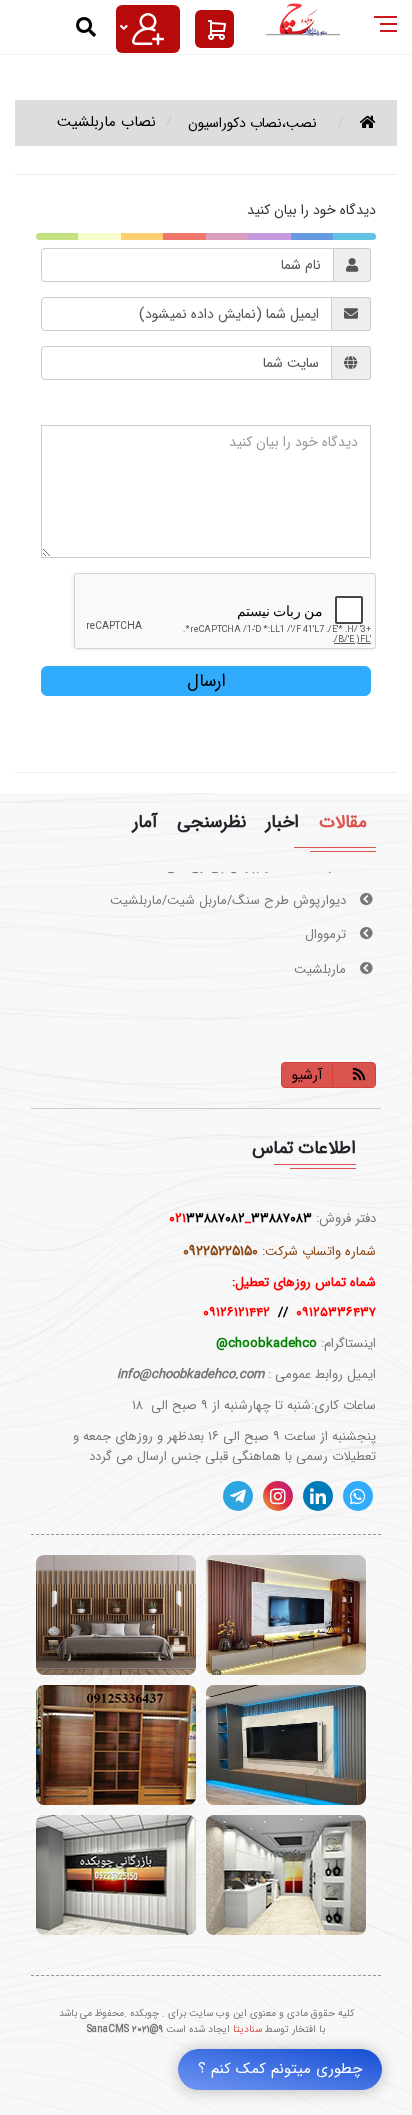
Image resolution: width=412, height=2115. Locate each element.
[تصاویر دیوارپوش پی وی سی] (116, 1875)
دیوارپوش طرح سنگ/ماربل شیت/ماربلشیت (230, 889)
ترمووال (327, 924)
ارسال (206, 681)
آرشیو (307, 1075)
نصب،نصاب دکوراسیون (252, 123)
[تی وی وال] (286, 1615)
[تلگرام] (238, 1496)
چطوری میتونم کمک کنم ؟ (280, 2069)
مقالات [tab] (343, 822)
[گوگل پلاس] (358, 1496)
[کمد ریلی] (116, 1745)
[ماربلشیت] (286, 1745)
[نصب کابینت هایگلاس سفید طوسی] (286, 1875)
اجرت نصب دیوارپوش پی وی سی (258, 993)
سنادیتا (247, 2029)
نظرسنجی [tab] (211, 822)
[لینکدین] (318, 1496)
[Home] (368, 123)
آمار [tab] (145, 822)
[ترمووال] (116, 1615)
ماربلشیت (322, 958)
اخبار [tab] (282, 822)
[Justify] (148, 29)
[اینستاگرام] (278, 1496)
